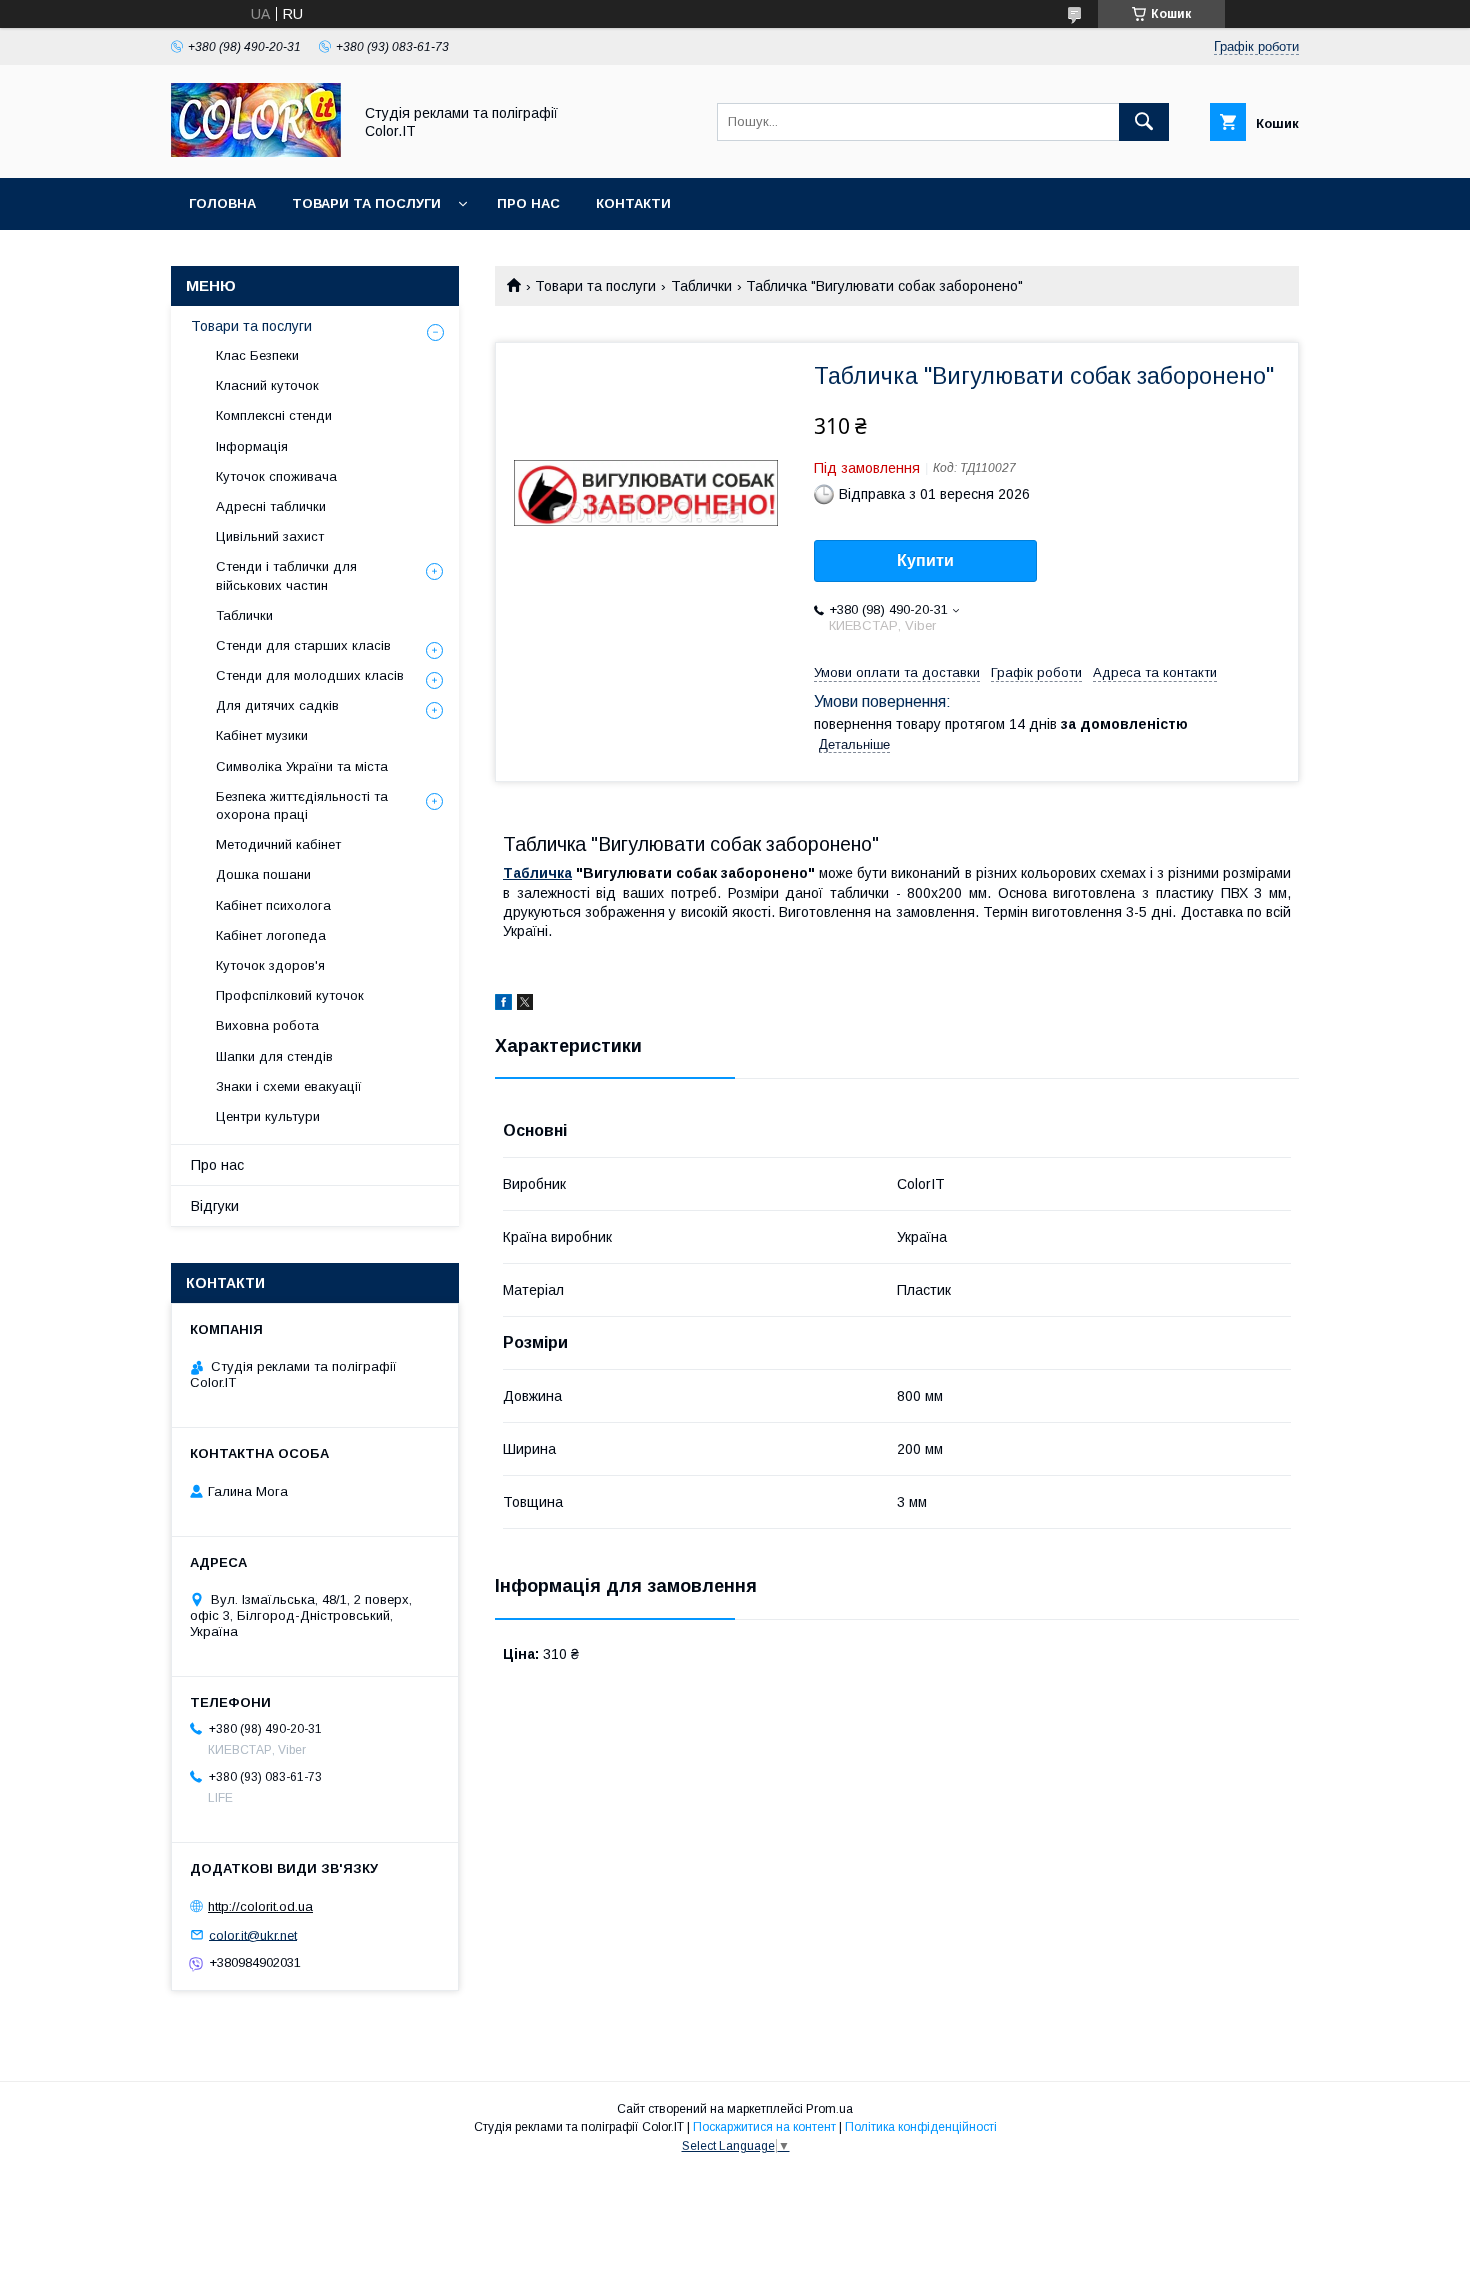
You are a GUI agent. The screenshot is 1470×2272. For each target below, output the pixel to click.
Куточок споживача (276, 476)
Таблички (701, 286)
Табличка (537, 873)
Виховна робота (267, 1025)
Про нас (528, 203)
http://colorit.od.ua (260, 1906)
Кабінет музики (262, 735)
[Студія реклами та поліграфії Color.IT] (256, 152)
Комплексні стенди (274, 415)
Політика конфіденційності (921, 2127)
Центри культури (268, 1116)
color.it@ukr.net (253, 1934)
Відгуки (215, 1206)
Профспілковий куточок (290, 995)
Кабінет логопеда (271, 935)
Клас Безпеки (257, 355)
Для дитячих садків (277, 705)
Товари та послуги (366, 203)
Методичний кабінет (278, 844)
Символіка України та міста (302, 766)
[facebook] (503, 1005)
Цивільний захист (270, 536)
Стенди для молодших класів (310, 675)
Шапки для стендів (274, 1056)
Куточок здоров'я (270, 965)
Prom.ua (829, 2109)
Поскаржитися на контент (764, 2127)
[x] (525, 1005)
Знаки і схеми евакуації (289, 1086)
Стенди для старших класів (303, 645)
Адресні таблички (271, 506)
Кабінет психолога (273, 905)
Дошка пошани (263, 874)
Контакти (633, 203)
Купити (925, 560)
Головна (222, 203)
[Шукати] (1144, 122)
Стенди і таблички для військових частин (286, 575)
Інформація (252, 446)
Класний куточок (267, 385)
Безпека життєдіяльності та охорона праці (302, 805)
